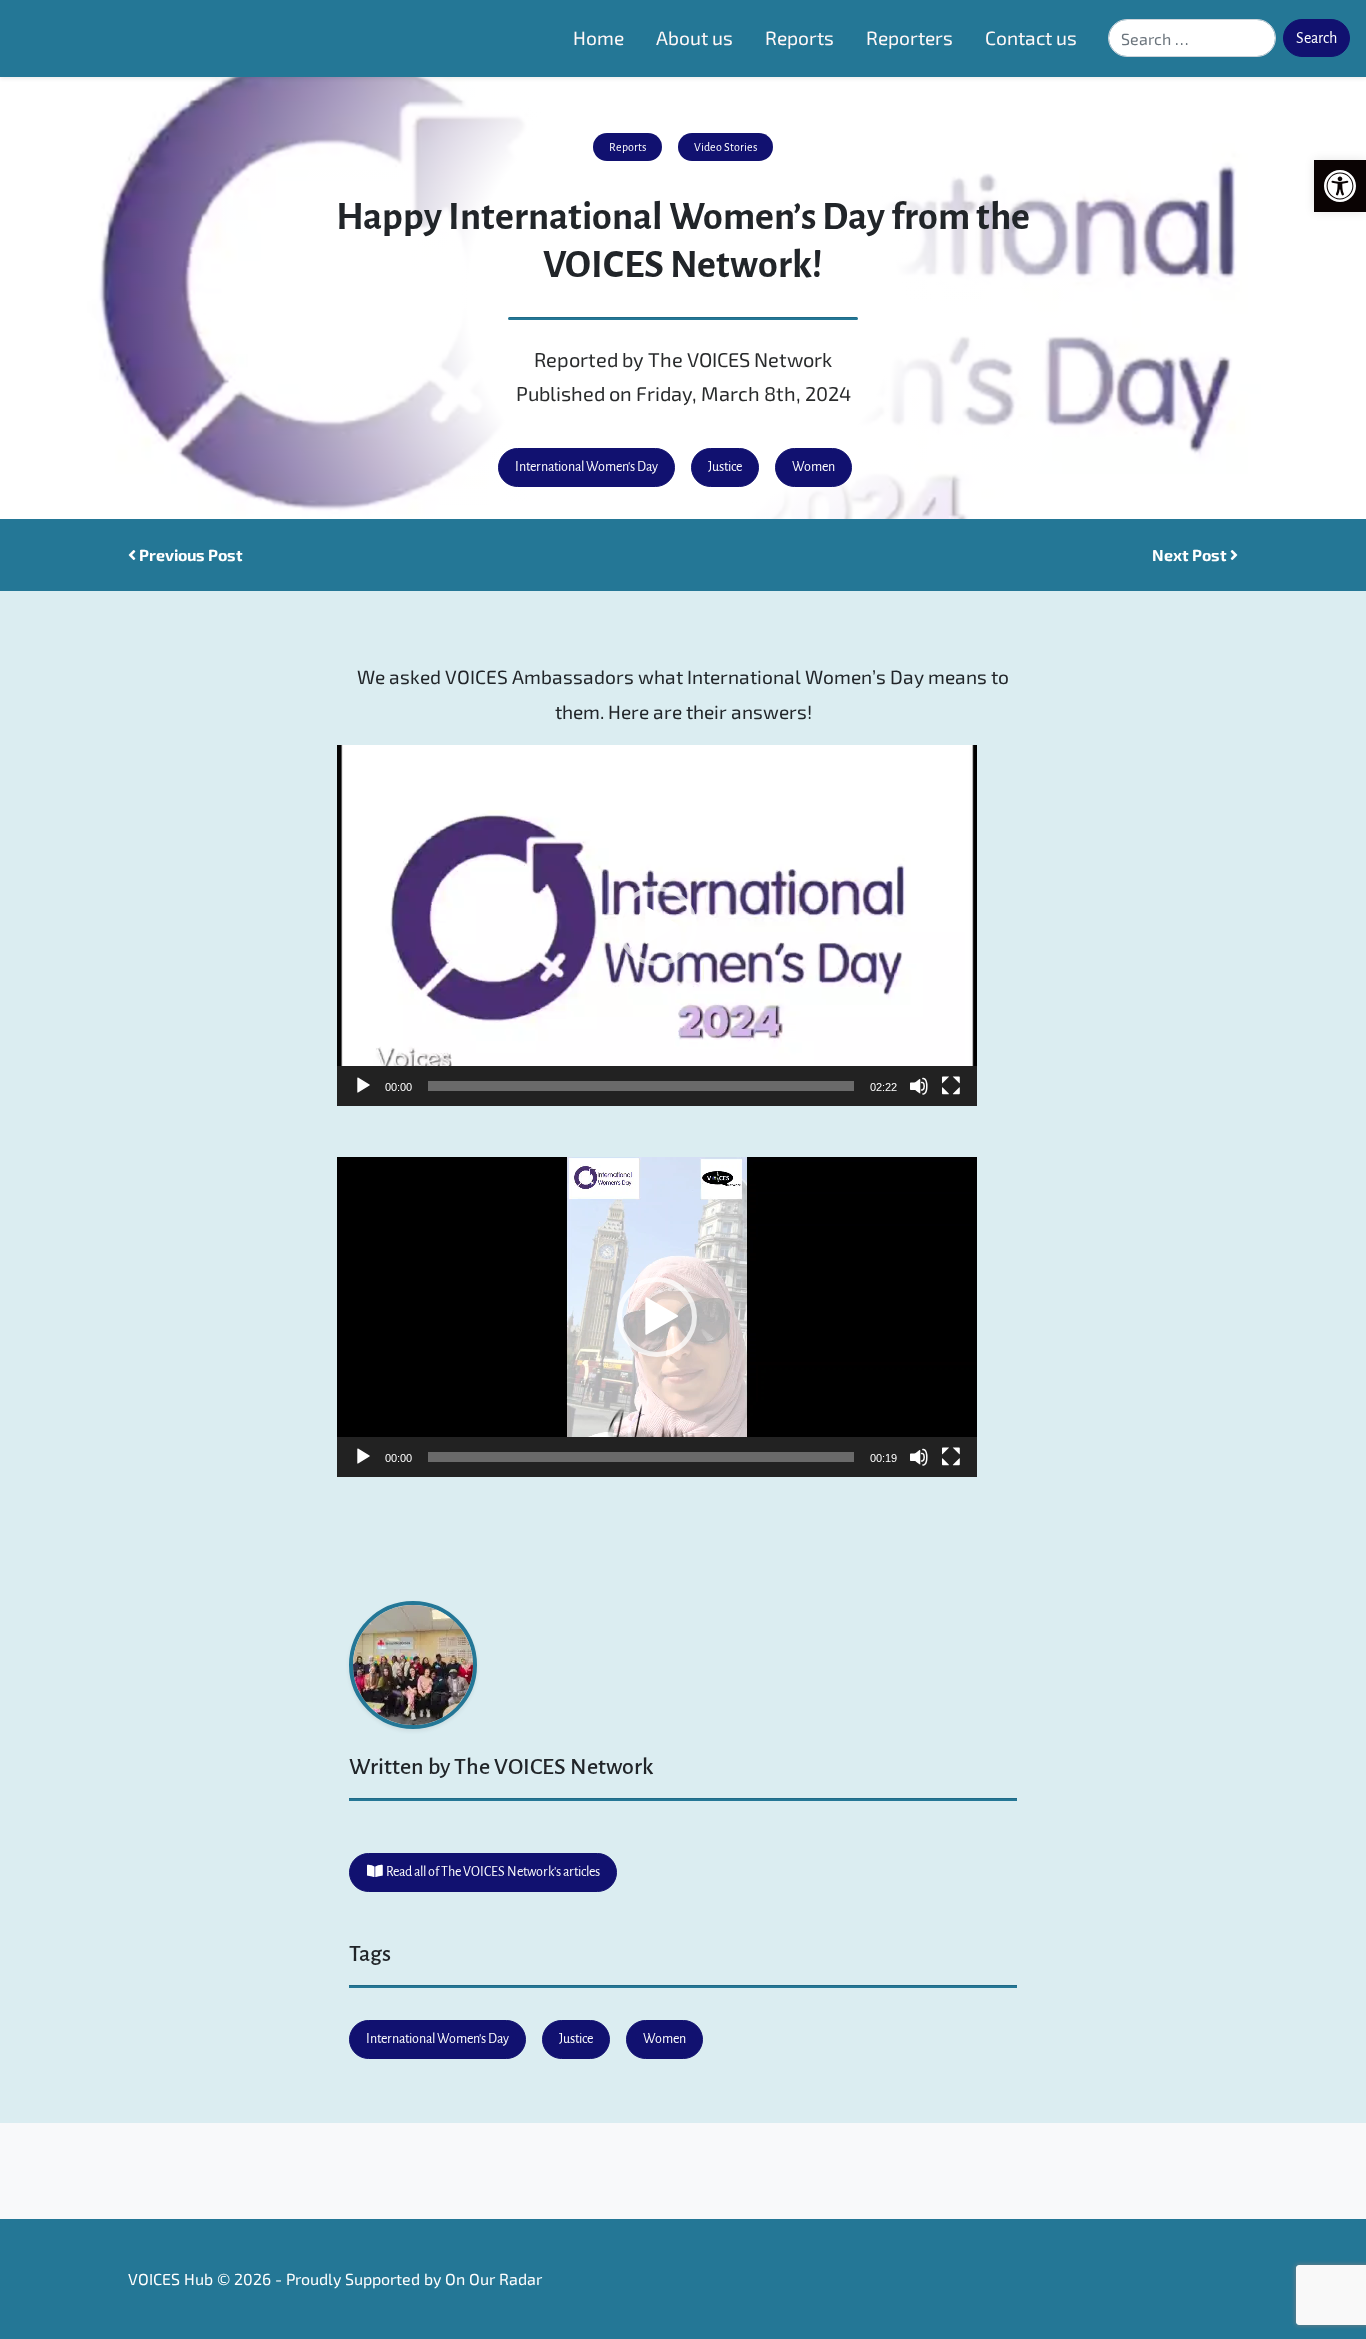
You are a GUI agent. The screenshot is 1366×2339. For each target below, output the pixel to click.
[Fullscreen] (951, 1086)
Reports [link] (799, 37)
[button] (657, 926)
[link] (1340, 186)
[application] (657, 925)
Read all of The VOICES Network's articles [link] (492, 1872)
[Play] (363, 1086)
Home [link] (598, 37)
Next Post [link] (1191, 554)
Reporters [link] (909, 37)
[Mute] (919, 1086)
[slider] (641, 1086)
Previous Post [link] (189, 554)
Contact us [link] (1031, 37)
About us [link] (694, 37)
